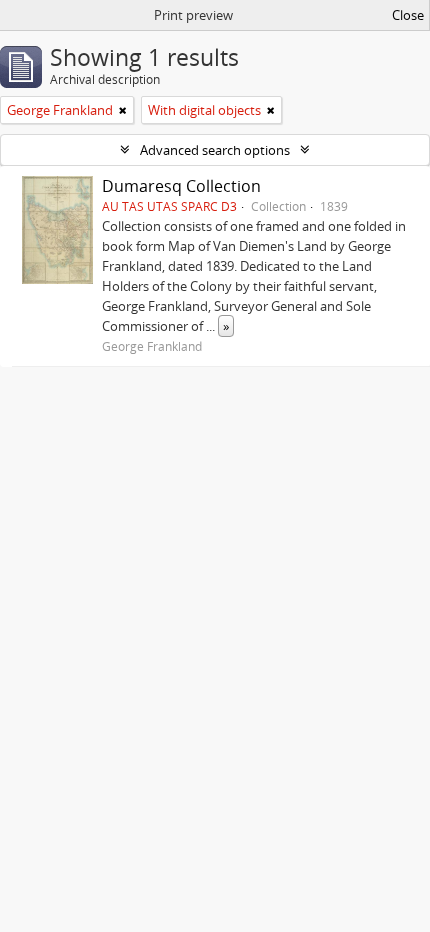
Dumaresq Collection (181, 186)
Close (408, 15)
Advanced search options (215, 150)
